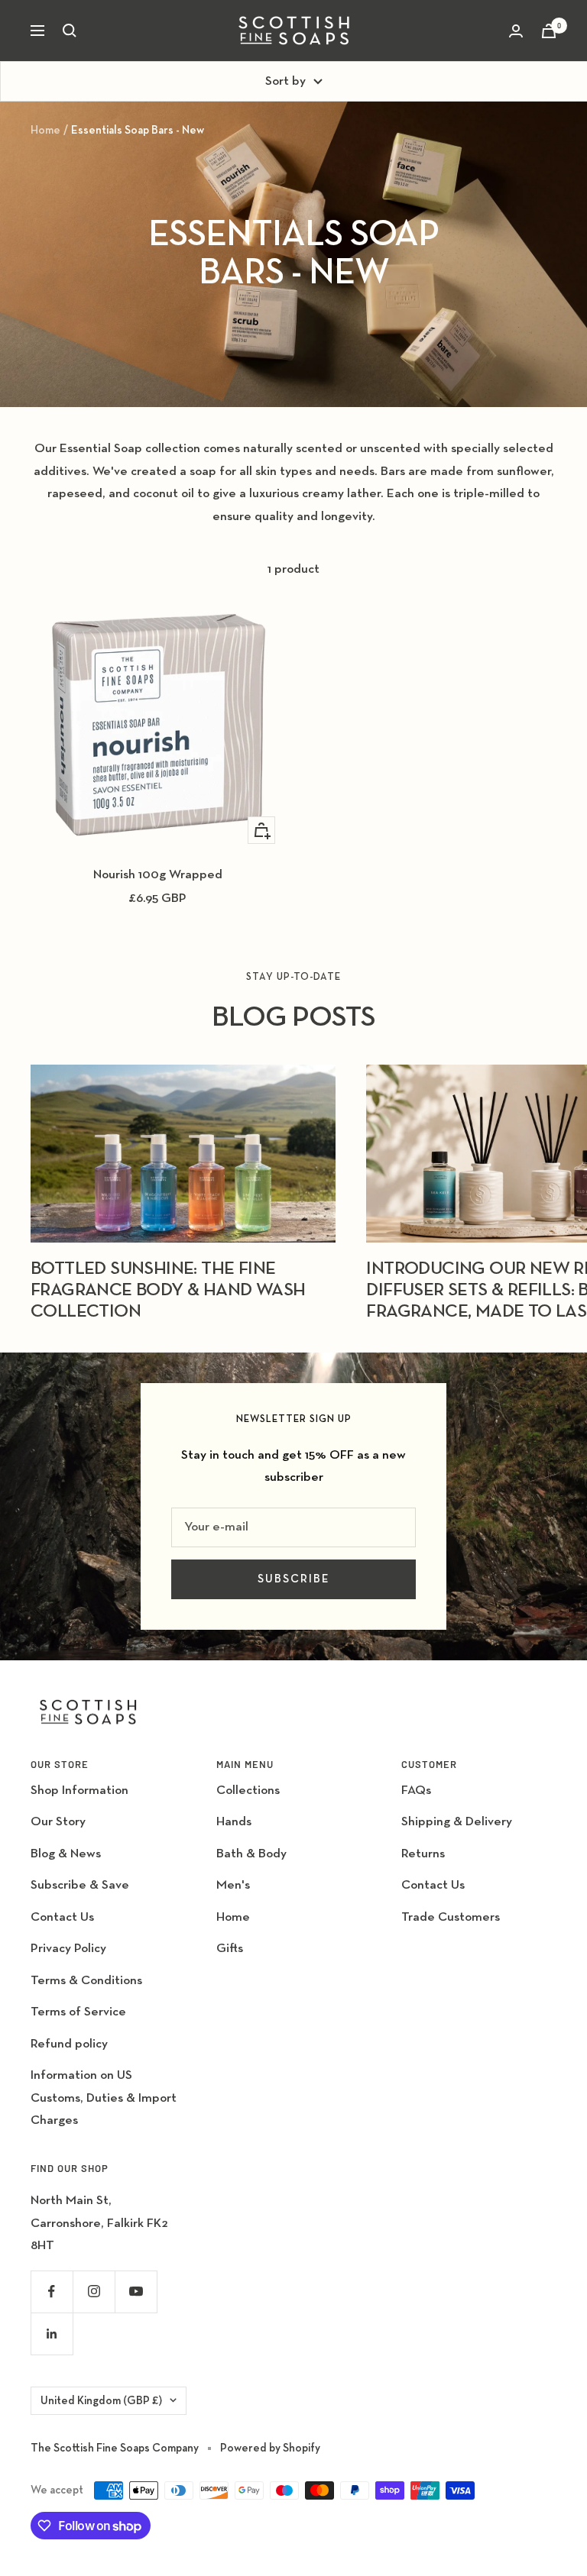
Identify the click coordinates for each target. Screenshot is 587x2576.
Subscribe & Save (80, 1885)
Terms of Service (78, 2012)
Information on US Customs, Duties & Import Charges (104, 2098)
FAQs (416, 1791)
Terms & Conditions (86, 1981)
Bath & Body (251, 1854)
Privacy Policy (68, 1949)
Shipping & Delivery (457, 1822)
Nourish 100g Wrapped (158, 875)
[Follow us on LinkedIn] (52, 2334)
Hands (234, 1822)
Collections (248, 1791)
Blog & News (66, 1854)
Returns (423, 1854)
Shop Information (79, 1791)
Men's (233, 1885)
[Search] (70, 31)
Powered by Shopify (270, 2448)
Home (45, 130)
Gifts (230, 1949)
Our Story (58, 1822)
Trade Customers (451, 1917)
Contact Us (62, 1917)
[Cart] (549, 31)
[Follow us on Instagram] (94, 2292)
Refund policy (69, 2044)
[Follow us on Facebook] (52, 2292)
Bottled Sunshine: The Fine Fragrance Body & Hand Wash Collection (168, 1290)
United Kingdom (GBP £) (101, 2401)
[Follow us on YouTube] (136, 2292)
